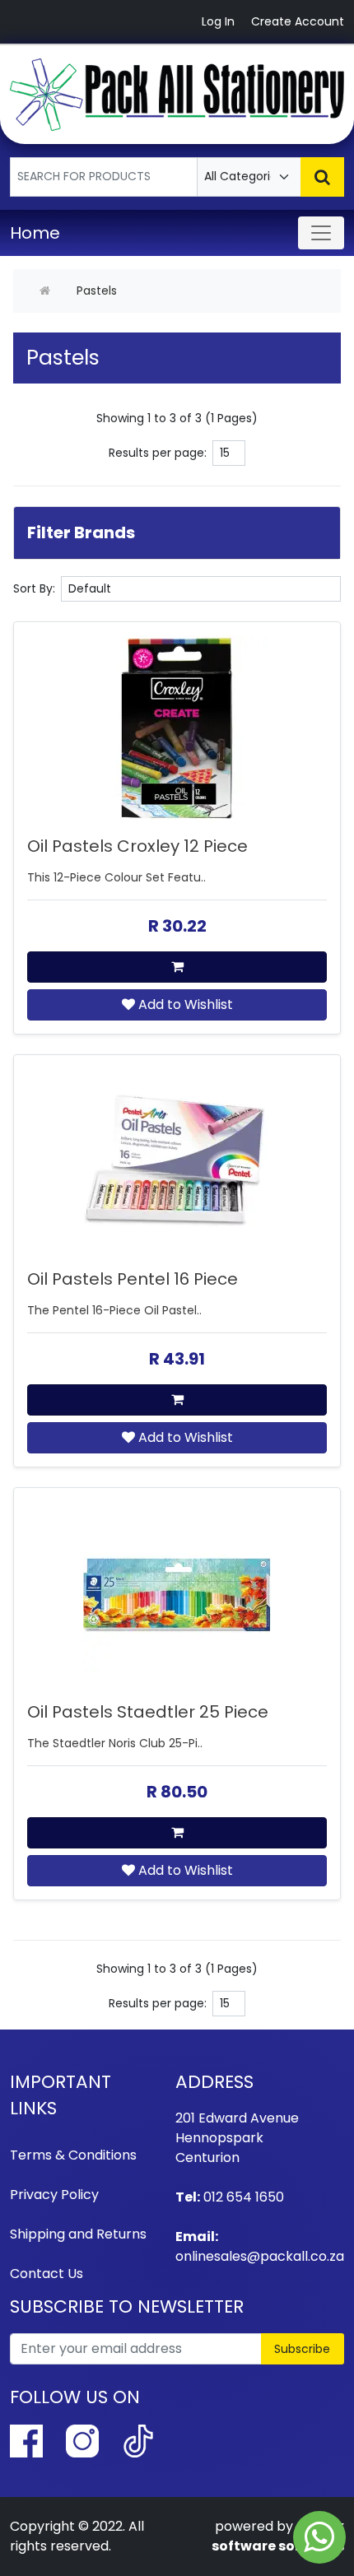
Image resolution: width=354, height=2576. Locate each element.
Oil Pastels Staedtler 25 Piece (148, 1712)
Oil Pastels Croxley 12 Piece (137, 846)
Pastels (97, 291)
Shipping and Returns (78, 2234)
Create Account (298, 21)
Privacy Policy (54, 2195)
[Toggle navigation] (321, 233)
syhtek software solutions (278, 2536)
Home (35, 233)
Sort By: (34, 588)
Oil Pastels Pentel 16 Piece (133, 1279)
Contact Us (47, 2274)
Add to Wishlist (184, 1004)
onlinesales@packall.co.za (260, 2256)
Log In (218, 21)
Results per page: (158, 453)
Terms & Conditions (73, 2155)
